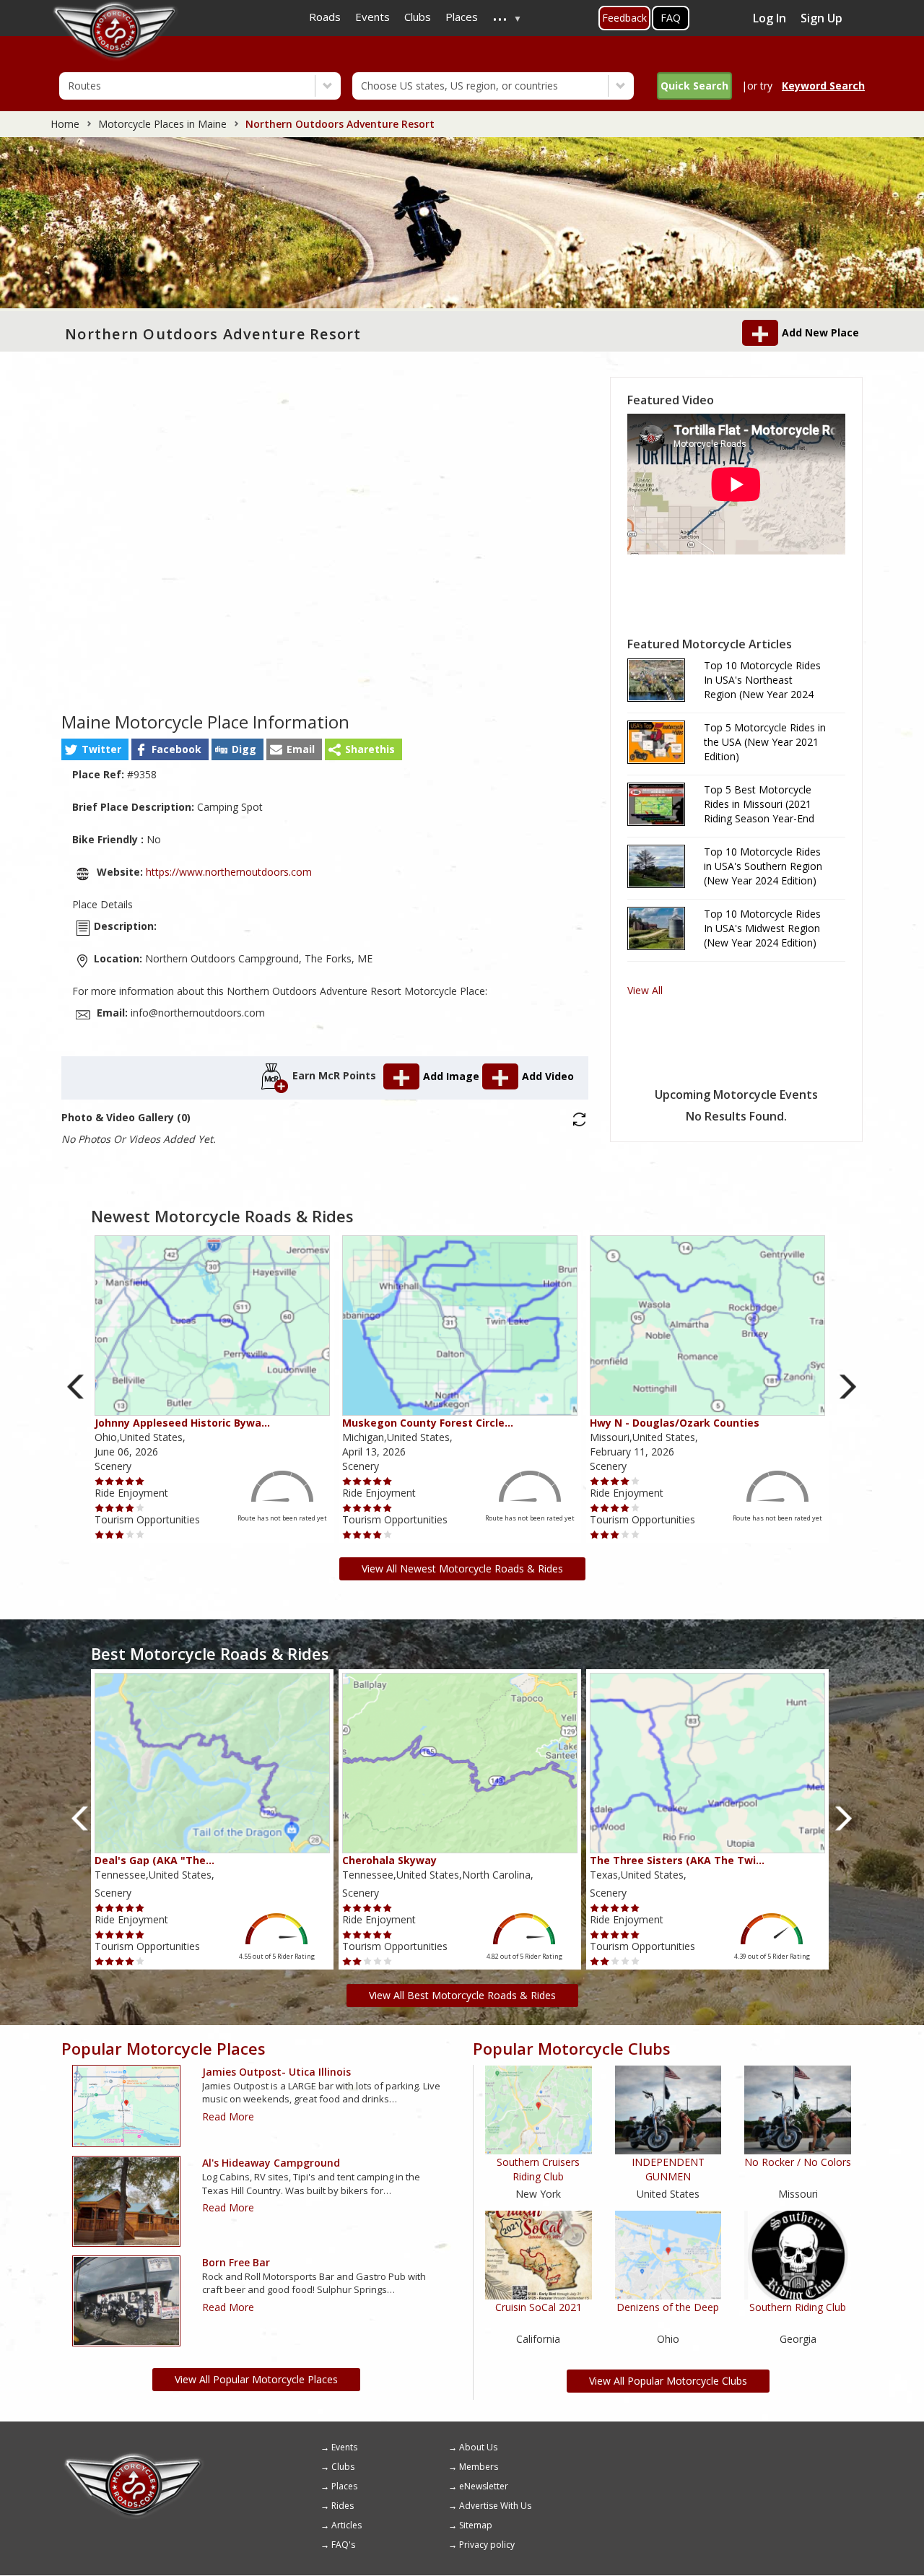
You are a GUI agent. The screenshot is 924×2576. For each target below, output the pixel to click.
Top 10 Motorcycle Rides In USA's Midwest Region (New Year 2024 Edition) (762, 928)
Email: (112, 1013)
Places (344, 2486)
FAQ (671, 18)
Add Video (548, 1076)
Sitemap (476, 2525)
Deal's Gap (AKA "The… (154, 1860)
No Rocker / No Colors (798, 2162)
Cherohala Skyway (389, 1860)
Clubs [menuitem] (418, 17)
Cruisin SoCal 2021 (539, 2307)
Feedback (624, 18)
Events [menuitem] (372, 17)
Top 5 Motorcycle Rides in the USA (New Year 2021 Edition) (765, 742)
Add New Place (820, 332)
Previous (76, 1387)
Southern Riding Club (798, 2307)
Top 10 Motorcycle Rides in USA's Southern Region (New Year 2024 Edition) (763, 866)
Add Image (453, 1076)
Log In (770, 18)
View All (645, 990)
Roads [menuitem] (325, 17)
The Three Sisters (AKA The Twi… (677, 1860)
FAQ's (343, 2545)
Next (848, 1387)
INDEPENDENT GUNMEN (668, 2169)
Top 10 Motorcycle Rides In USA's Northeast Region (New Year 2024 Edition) (762, 680)
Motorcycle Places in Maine (162, 124)
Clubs (343, 2467)
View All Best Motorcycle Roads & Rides (462, 1995)
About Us (478, 2447)
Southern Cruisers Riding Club (538, 2169)
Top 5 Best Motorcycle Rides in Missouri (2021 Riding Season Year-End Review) (759, 804)
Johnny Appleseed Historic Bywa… (182, 1423)
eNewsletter (484, 2486)
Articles (346, 2525)
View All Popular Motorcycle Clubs (668, 2381)
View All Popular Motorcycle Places (256, 2379)
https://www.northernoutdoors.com (227, 872)
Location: (118, 958)
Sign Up (821, 18)
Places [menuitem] (462, 17)
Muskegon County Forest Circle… (428, 1423)
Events (344, 2447)
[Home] (134, 2458)
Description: (125, 926)
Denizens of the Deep (668, 2307)
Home (65, 124)
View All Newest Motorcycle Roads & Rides (462, 1568)
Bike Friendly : (108, 839)
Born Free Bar (236, 2262)
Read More (228, 2116)
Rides (343, 2506)
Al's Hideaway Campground (271, 2163)
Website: (120, 872)
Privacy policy (487, 2545)
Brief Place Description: (133, 807)
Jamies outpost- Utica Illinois (276, 2072)
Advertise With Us (495, 2506)
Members (479, 2467)
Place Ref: (98, 774)
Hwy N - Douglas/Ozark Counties (675, 1423)
